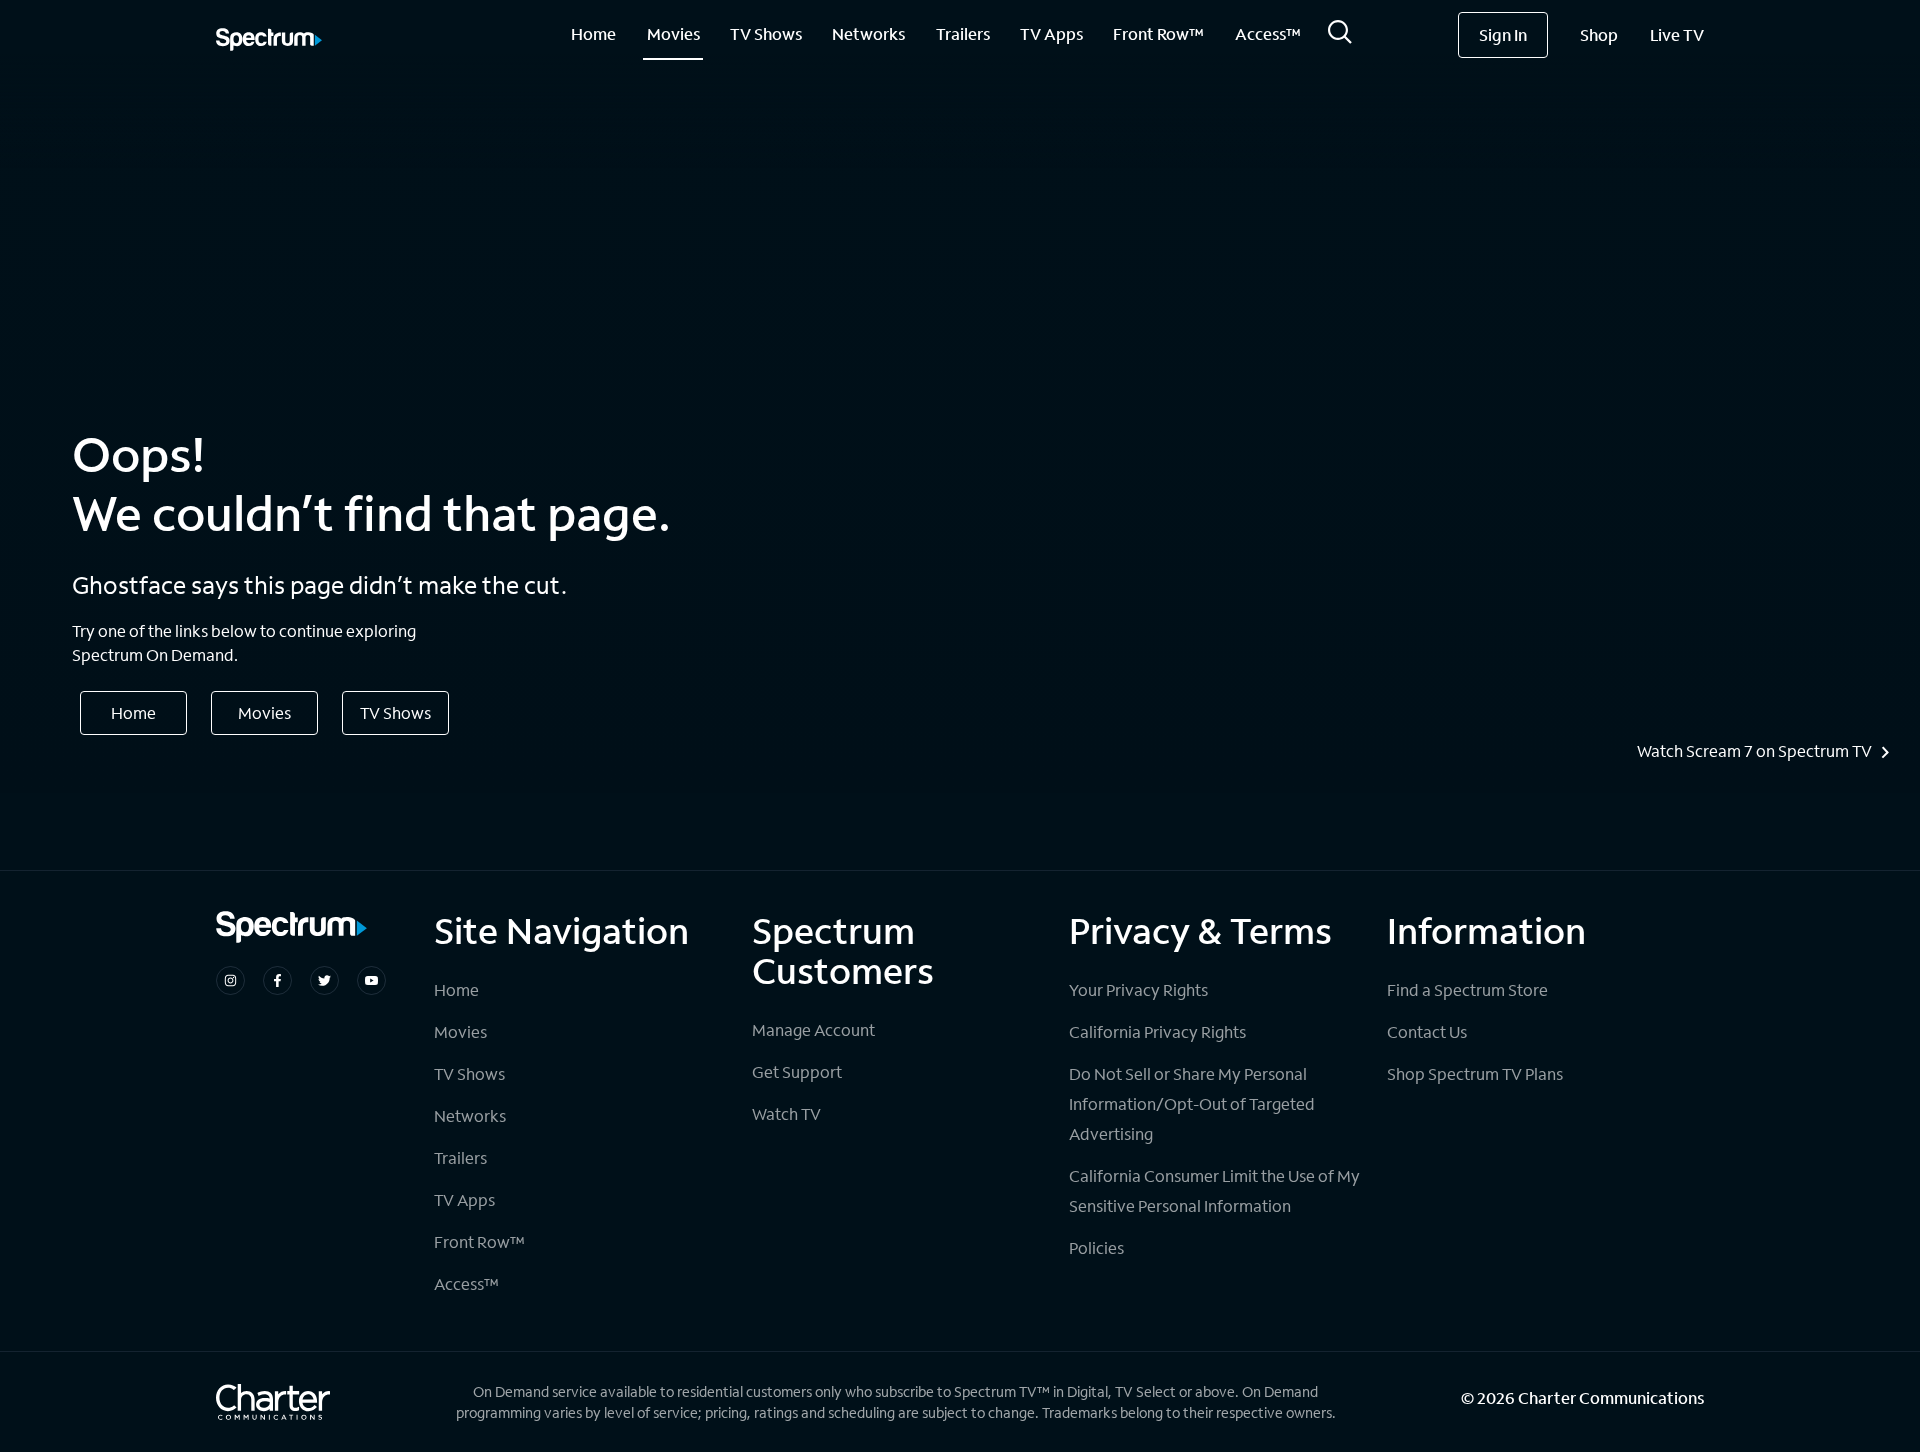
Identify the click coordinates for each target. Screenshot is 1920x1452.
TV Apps (1051, 33)
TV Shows (766, 33)
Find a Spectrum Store (1467, 989)
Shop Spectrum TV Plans (1475, 1073)
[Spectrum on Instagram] (230, 980)
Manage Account (813, 1029)
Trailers (963, 33)
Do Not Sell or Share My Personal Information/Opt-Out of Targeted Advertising (1192, 1103)
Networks (868, 33)
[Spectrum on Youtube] (371, 980)
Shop (1599, 34)
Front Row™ (1158, 33)
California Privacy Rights (1157, 1031)
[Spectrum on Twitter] (324, 980)
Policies (1096, 1247)
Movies (673, 33)
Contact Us (1427, 1031)
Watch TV (786, 1113)
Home (593, 33)
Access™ (1268, 33)
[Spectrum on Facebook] (277, 980)
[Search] (1340, 37)
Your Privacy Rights (1138, 989)
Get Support (797, 1071)
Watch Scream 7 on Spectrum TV (1754, 751)
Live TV (1677, 34)
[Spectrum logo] (269, 41)
